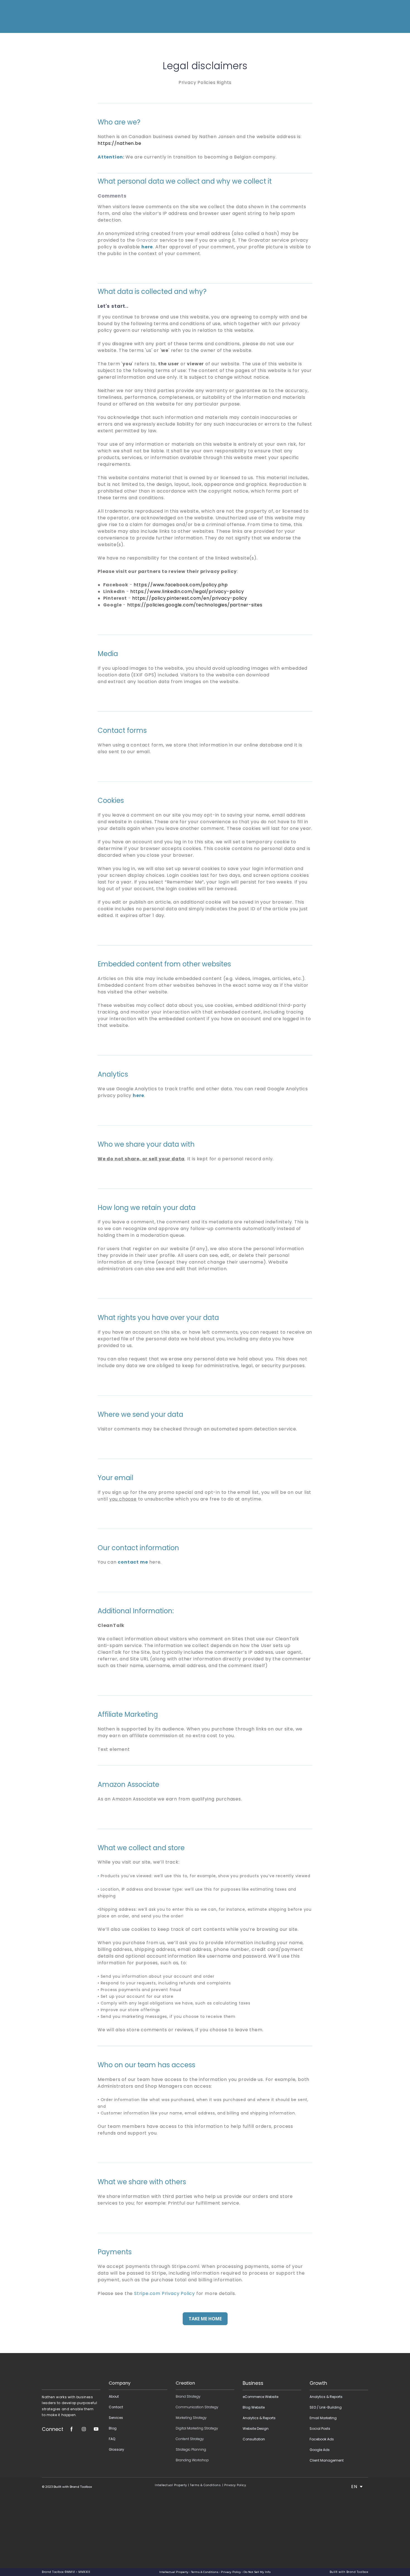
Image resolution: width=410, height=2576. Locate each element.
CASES (261, 16)
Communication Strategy (197, 2407)
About (114, 2396)
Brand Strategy (188, 2396)
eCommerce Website (261, 2397)
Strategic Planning (191, 2449)
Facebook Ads (322, 2439)
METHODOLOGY (192, 16)
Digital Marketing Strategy (197, 2428)
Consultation (254, 2439)
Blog (113, 2428)
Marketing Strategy (191, 2418)
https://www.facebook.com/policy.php (181, 585)
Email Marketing (323, 2418)
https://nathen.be (120, 143)
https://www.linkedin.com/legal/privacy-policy (187, 591)
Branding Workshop (192, 2460)
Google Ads (320, 2450)
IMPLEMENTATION (229, 16)
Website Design (256, 2429)
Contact (116, 2407)
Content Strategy (190, 2439)
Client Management (327, 2460)
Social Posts (320, 2429)
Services (116, 2418)
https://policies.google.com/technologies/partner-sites (195, 605)
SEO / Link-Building (326, 2407)
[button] (302, 16)
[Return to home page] (54, 16)
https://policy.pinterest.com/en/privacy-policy (190, 598)
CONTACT (283, 16)
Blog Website (254, 2407)
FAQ (112, 2439)
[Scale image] (71, 2372)
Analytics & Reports (259, 2418)
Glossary (116, 2449)
